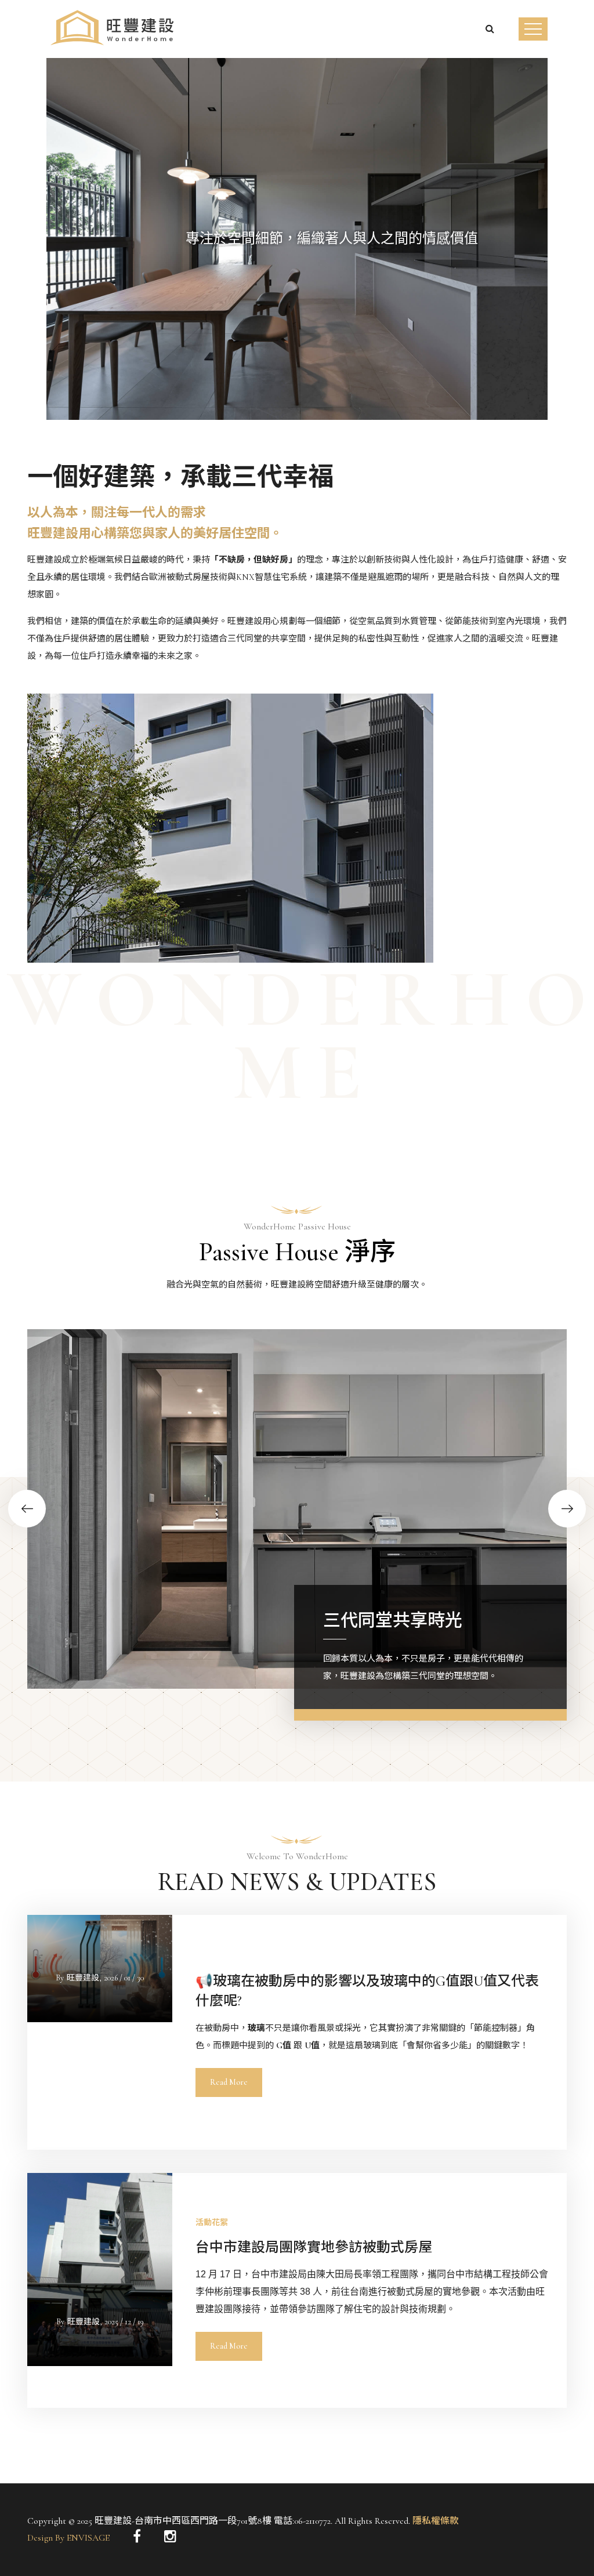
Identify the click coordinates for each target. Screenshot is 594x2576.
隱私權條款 (434, 2521)
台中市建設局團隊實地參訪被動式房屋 (314, 2247)
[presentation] (46, 274)
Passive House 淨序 (297, 1252)
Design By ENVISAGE (68, 2538)
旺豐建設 (83, 1978)
